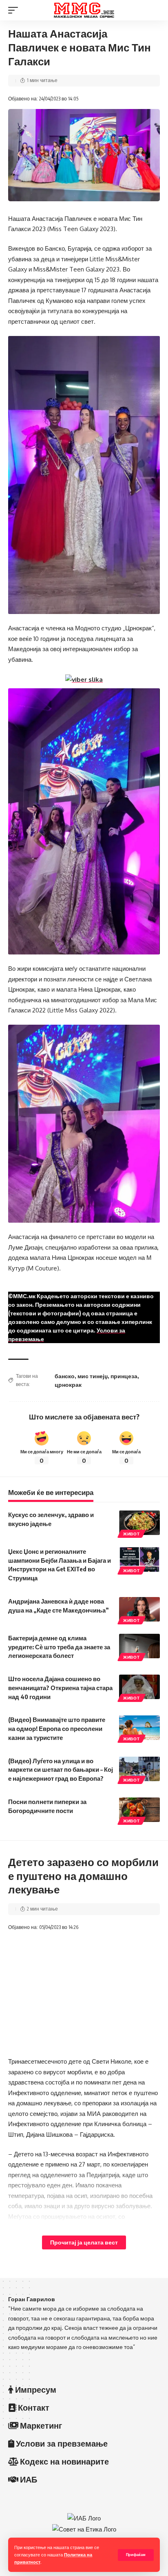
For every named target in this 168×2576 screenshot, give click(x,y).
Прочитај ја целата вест (84, 2242)
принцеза (124, 1376)
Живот (132, 1534)
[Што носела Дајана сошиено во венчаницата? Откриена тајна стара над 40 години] (139, 1687)
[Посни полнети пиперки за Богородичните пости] (139, 1810)
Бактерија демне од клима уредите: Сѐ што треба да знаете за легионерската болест (59, 1647)
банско (65, 1376)
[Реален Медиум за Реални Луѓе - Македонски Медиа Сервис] (84, 10)
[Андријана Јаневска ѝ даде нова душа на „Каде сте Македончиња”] (139, 1609)
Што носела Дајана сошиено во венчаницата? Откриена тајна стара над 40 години (60, 1688)
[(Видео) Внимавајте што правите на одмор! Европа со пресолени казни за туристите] (139, 1728)
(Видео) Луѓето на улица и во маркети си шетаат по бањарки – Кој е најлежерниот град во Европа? (61, 1770)
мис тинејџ (93, 1376)
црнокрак (68, 1385)
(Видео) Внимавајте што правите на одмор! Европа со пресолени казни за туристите (57, 1728)
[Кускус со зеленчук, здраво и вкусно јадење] (139, 1523)
